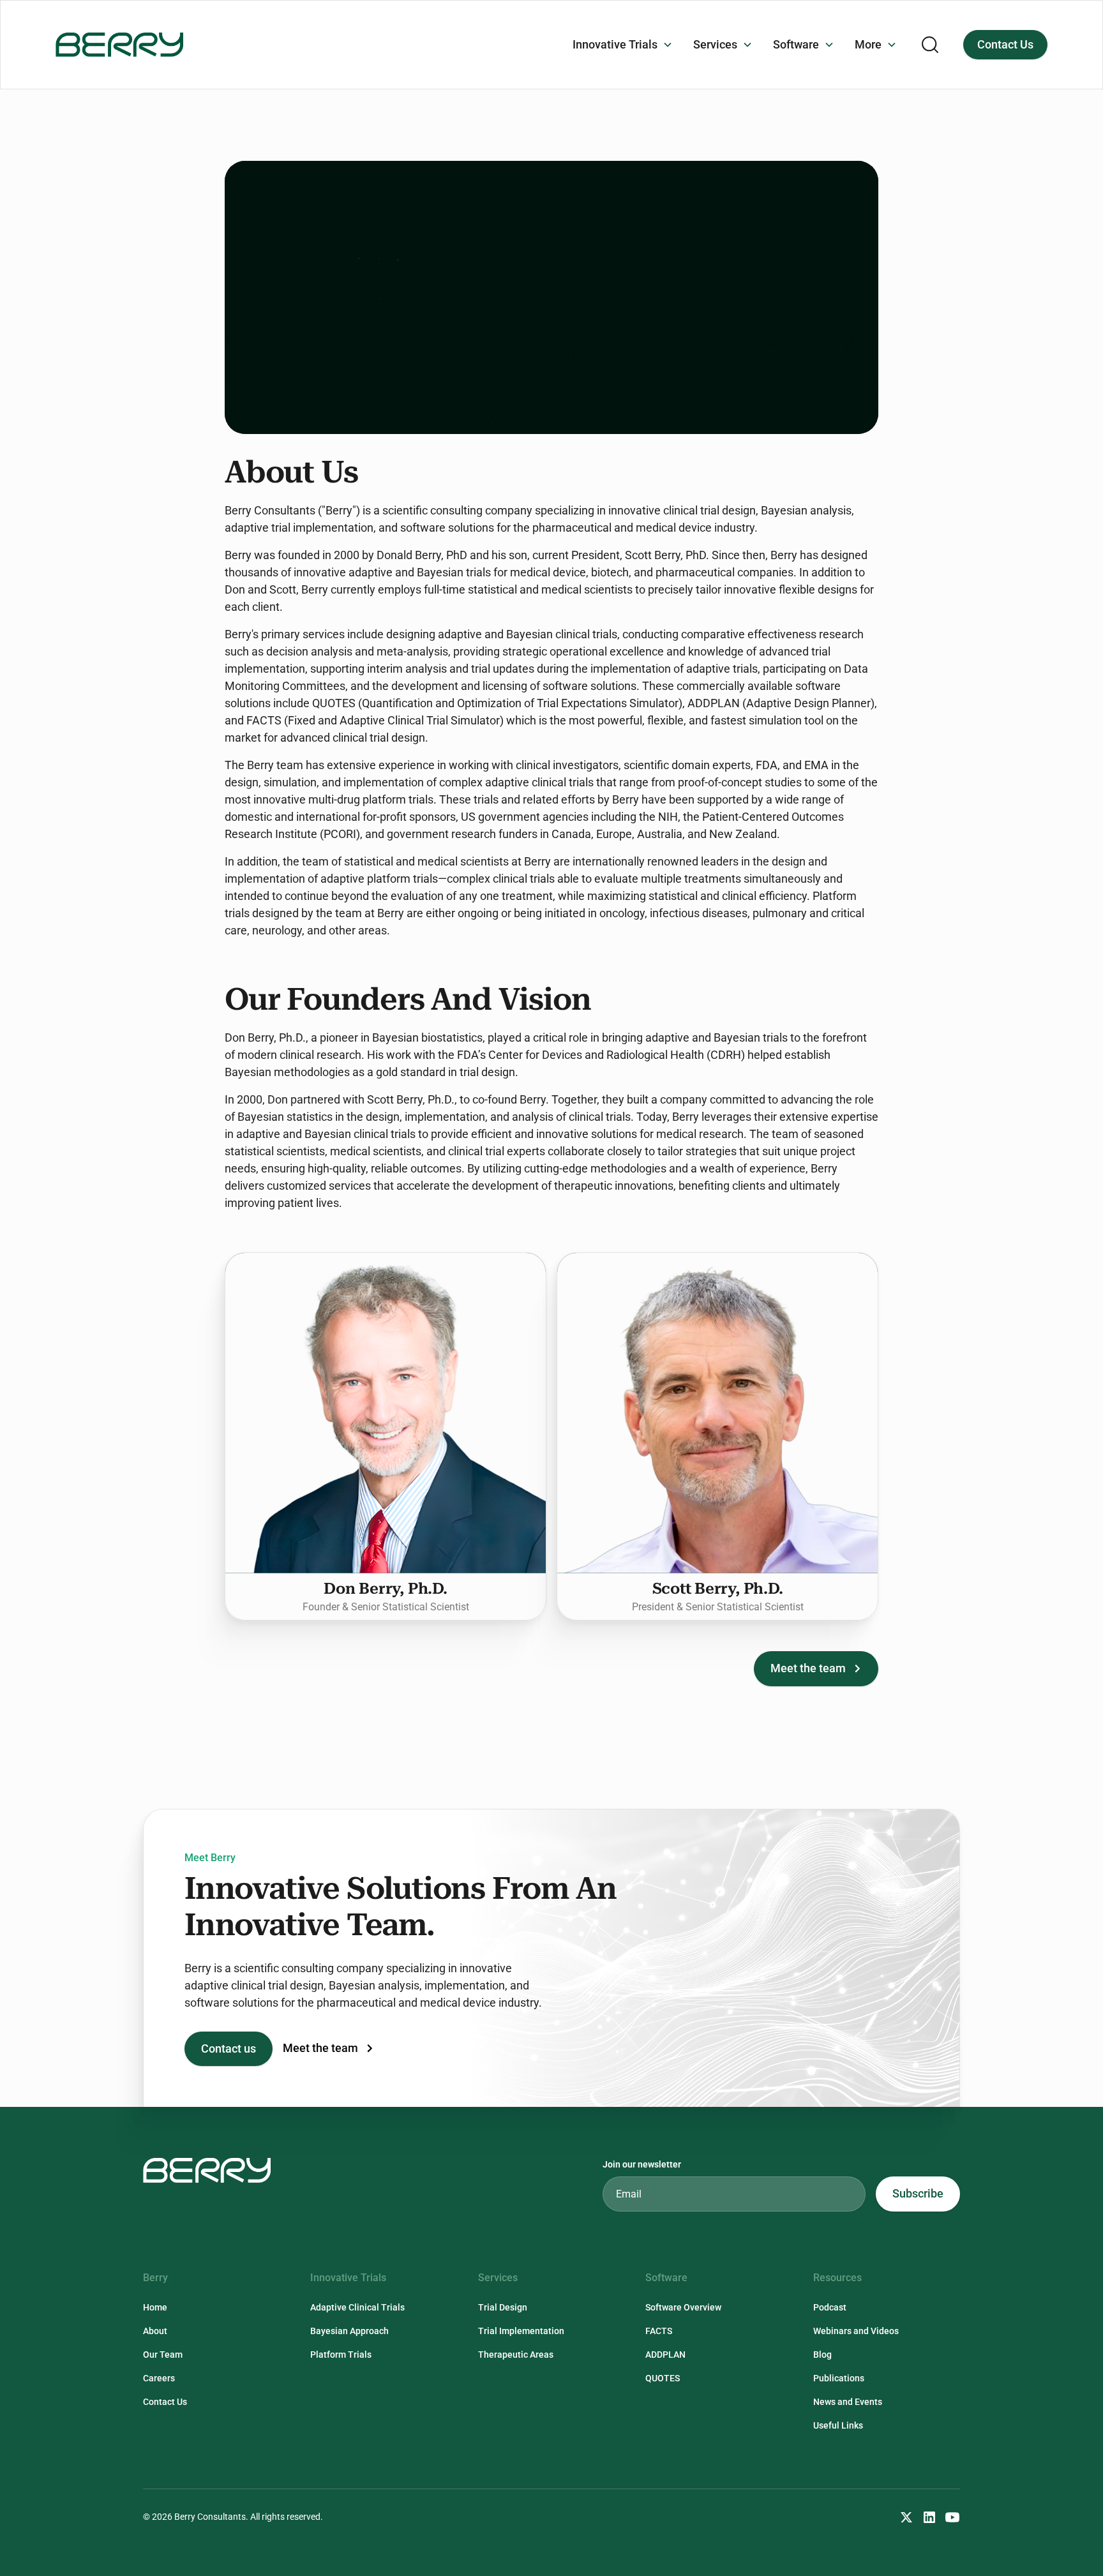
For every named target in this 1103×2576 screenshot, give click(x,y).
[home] (119, 44)
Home (155, 2307)
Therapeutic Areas (516, 2355)
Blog (822, 2355)
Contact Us (1005, 45)
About (155, 2331)
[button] (623, 45)
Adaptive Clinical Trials (357, 2307)
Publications (839, 2378)
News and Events (848, 2402)
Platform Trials (341, 2355)
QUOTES (663, 2378)
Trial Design (503, 2307)
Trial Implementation (521, 2331)
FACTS (659, 2331)
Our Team (163, 2355)
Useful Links (838, 2425)
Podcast (830, 2307)
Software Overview (683, 2307)
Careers (159, 2378)
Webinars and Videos (856, 2331)
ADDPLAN (665, 2355)
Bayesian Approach (349, 2331)
